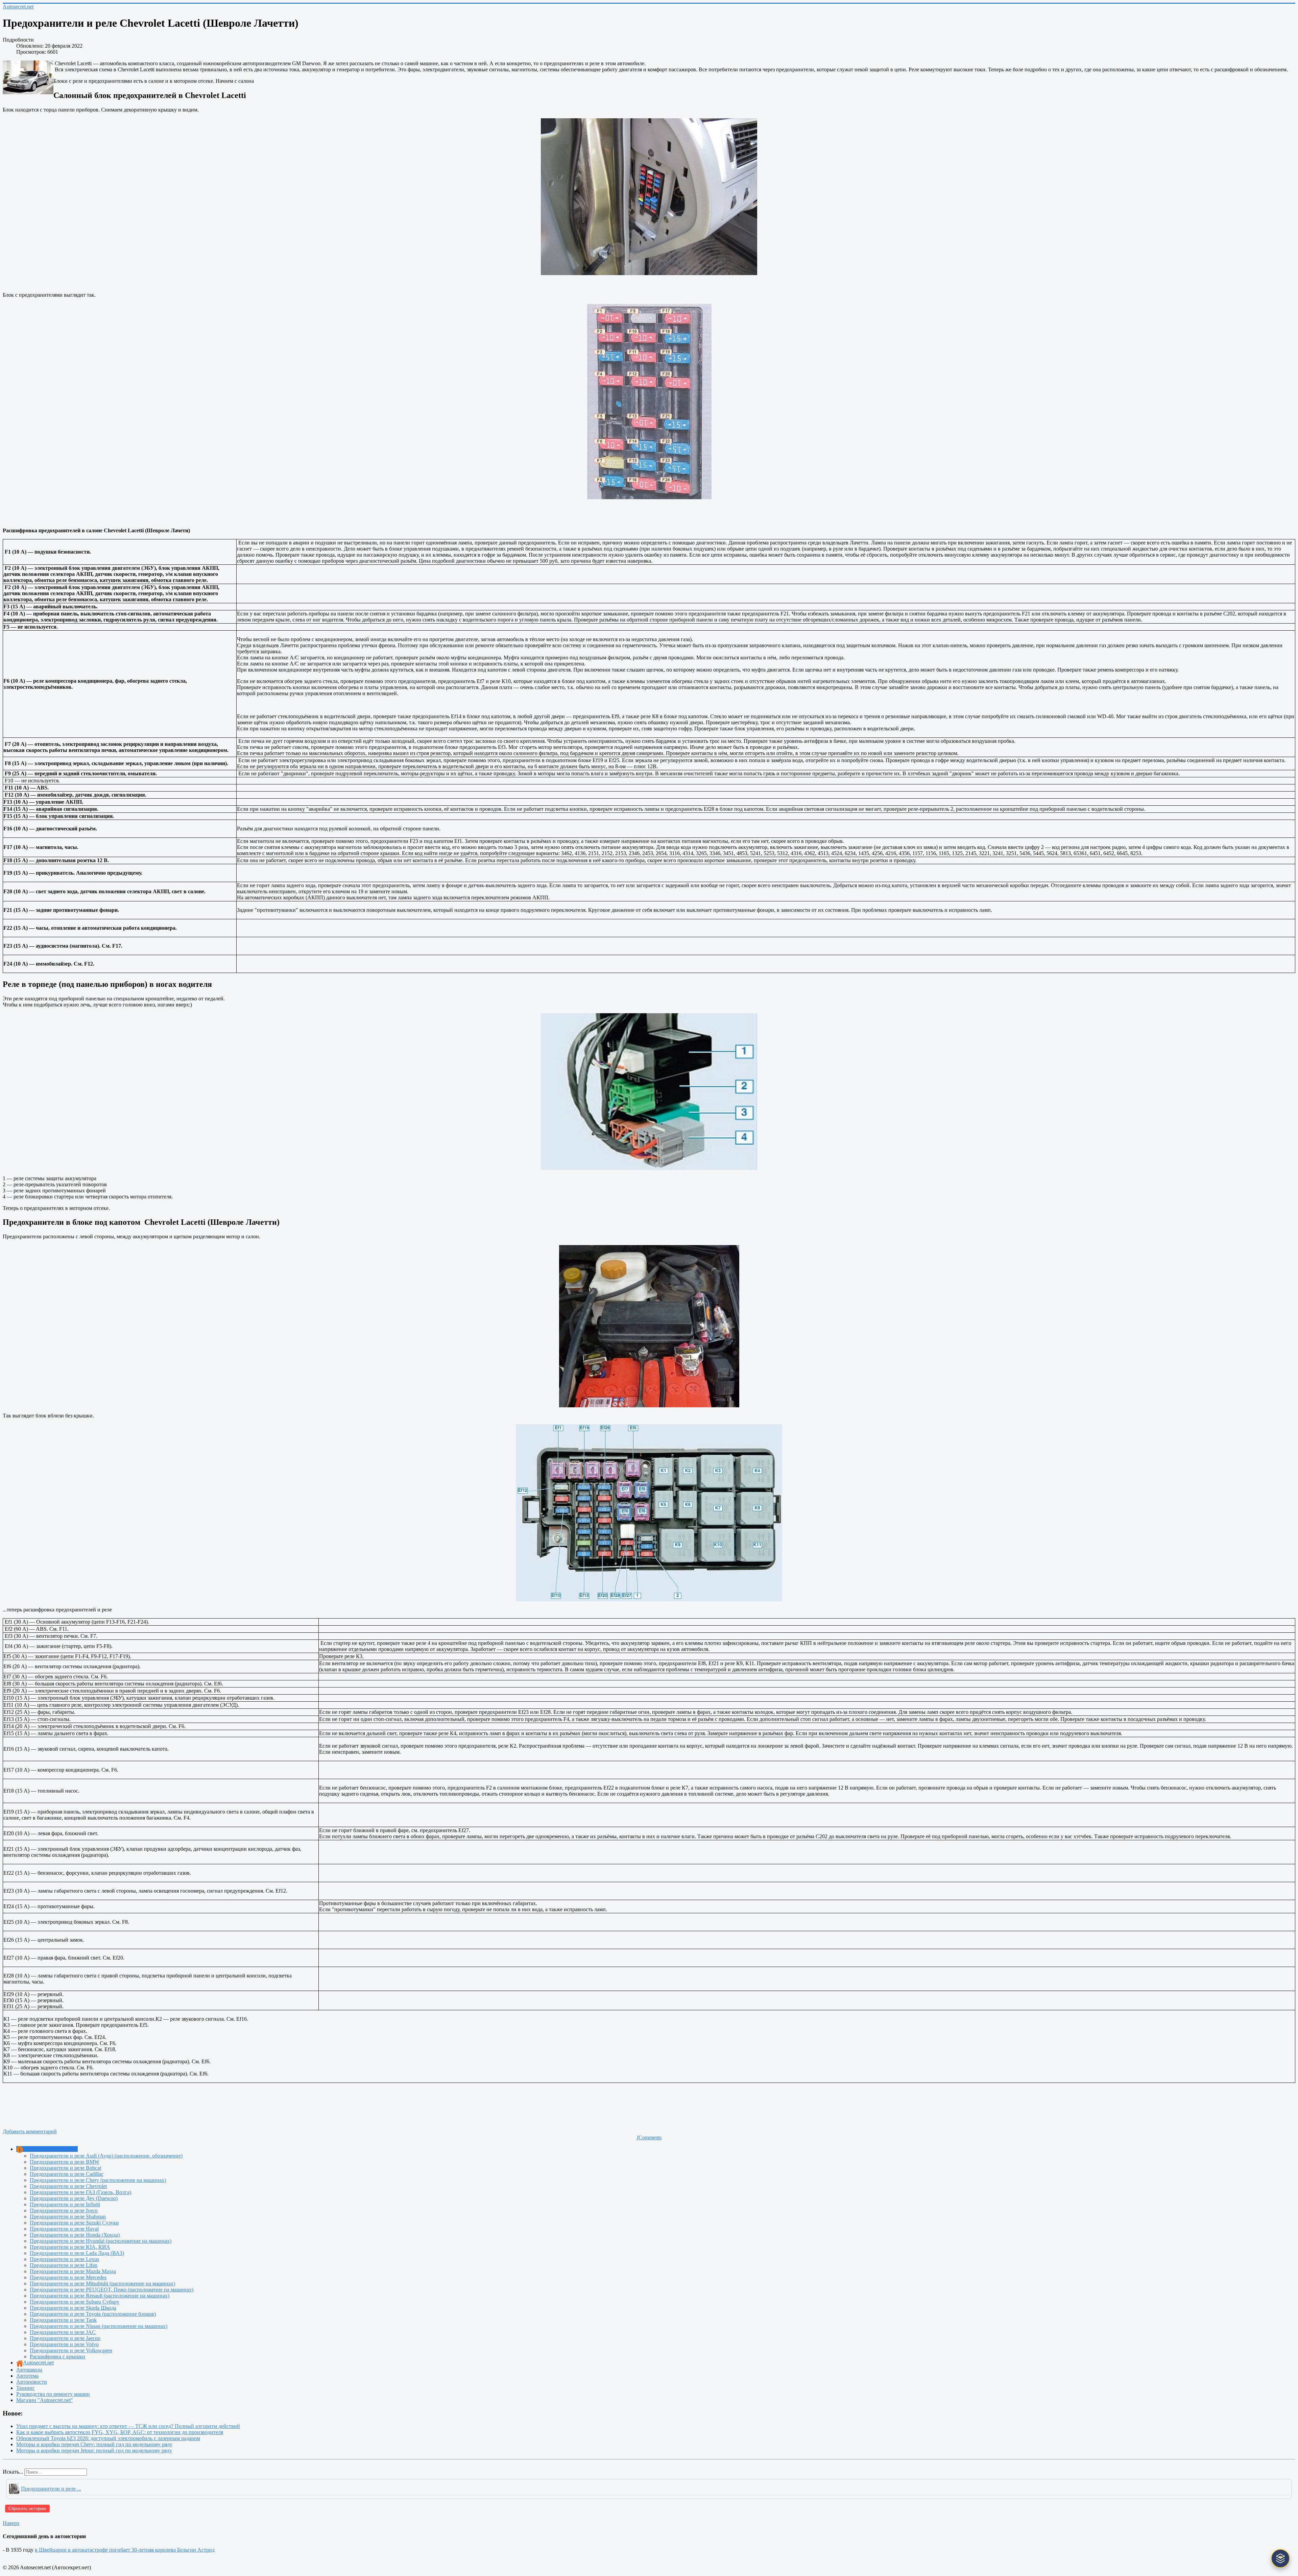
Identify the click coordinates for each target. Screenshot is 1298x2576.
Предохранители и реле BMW (65, 2162)
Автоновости (32, 2382)
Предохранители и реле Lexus (64, 2259)
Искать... (13, 2472)
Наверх (11, 2523)
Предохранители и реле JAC (63, 2332)
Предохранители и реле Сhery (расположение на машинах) (98, 2180)
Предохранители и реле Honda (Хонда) (75, 2235)
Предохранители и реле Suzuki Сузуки (74, 2223)
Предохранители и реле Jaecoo (65, 2338)
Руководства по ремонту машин (53, 2394)
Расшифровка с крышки (57, 2356)
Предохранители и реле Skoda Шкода (73, 2308)
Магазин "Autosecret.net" (45, 2400)
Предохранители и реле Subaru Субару (75, 2302)
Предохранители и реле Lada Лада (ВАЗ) (77, 2253)
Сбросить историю (27, 2509)
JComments (649, 2137)
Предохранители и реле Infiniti (65, 2204)
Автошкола (29, 2370)
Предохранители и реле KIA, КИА (70, 2247)
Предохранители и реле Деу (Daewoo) (74, 2198)
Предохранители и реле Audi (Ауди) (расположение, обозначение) (106, 2156)
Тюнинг (26, 2388)
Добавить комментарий (30, 2131)
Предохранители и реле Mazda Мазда (73, 2271)
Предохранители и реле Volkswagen (71, 2350)
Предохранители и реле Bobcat (65, 2168)
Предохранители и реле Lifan (64, 2265)
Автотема (27, 2376)
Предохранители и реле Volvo (64, 2344)
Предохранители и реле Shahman (68, 2217)
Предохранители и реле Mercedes (68, 2277)
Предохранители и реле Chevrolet (68, 2186)
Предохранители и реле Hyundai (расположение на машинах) (101, 2241)
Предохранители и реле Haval (64, 2229)
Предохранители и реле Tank (63, 2320)
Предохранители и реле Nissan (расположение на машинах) (99, 2326)
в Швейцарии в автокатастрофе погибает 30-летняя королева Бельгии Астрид (125, 2550)
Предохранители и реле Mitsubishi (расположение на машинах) (102, 2283)
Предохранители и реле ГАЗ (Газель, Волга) (80, 2192)
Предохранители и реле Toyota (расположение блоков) (93, 2314)
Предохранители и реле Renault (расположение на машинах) (100, 2296)
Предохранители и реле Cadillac (67, 2174)
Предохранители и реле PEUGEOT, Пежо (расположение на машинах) (112, 2290)
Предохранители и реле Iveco (64, 2210)
